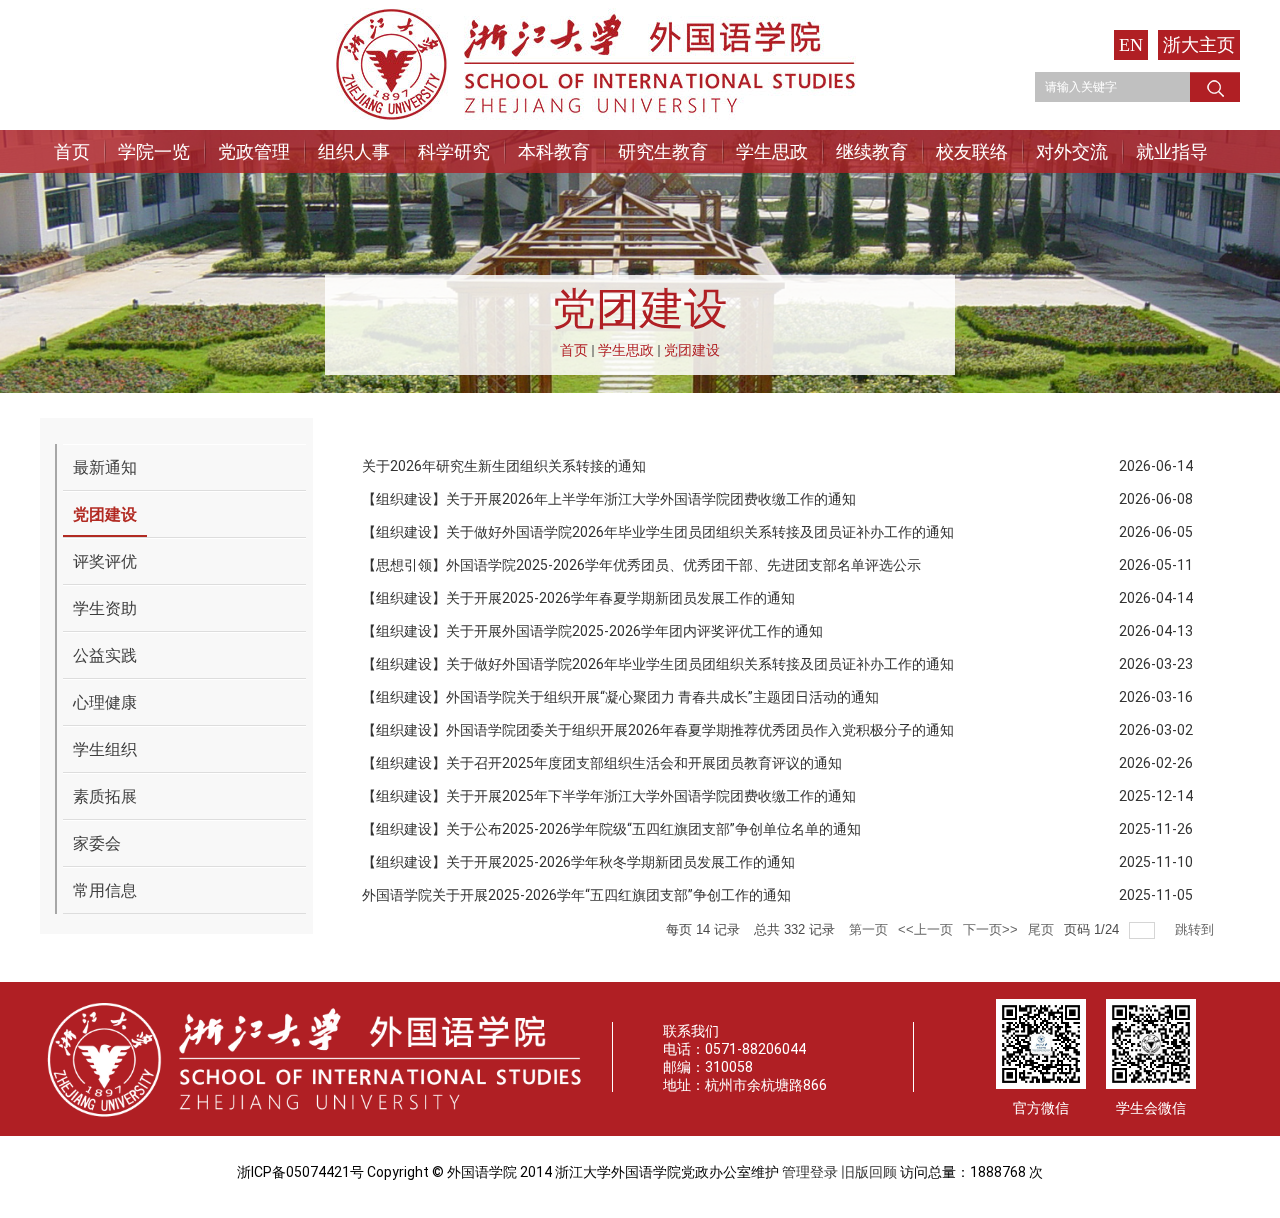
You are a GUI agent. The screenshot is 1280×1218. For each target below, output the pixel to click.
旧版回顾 (869, 1172)
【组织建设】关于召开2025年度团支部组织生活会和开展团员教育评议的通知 (602, 763)
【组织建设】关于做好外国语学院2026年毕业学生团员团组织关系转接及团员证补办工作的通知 (658, 532)
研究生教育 (663, 151)
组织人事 (354, 151)
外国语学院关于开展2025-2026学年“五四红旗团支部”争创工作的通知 (576, 895)
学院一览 (154, 151)
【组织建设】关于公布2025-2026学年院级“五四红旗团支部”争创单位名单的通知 (611, 829)
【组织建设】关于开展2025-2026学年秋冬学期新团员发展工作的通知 (578, 862)
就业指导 (1172, 151)
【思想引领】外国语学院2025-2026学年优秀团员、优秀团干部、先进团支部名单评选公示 (641, 565)
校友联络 (972, 151)
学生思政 (772, 151)
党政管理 (254, 151)
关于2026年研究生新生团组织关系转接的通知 (504, 466)
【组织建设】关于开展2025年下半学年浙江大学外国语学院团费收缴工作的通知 (609, 796)
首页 (72, 151)
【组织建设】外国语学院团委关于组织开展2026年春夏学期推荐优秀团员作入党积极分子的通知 (658, 730)
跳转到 (1196, 929)
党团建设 (692, 350)
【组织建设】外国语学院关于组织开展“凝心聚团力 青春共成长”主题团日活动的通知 (620, 697)
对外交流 (1072, 151)
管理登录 (810, 1172)
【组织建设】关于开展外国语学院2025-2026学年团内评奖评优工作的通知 (592, 631)
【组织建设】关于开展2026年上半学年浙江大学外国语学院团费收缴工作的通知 (609, 499)
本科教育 (554, 151)
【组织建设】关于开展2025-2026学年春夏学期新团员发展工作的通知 (578, 598)
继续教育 (872, 151)
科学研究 (454, 151)
